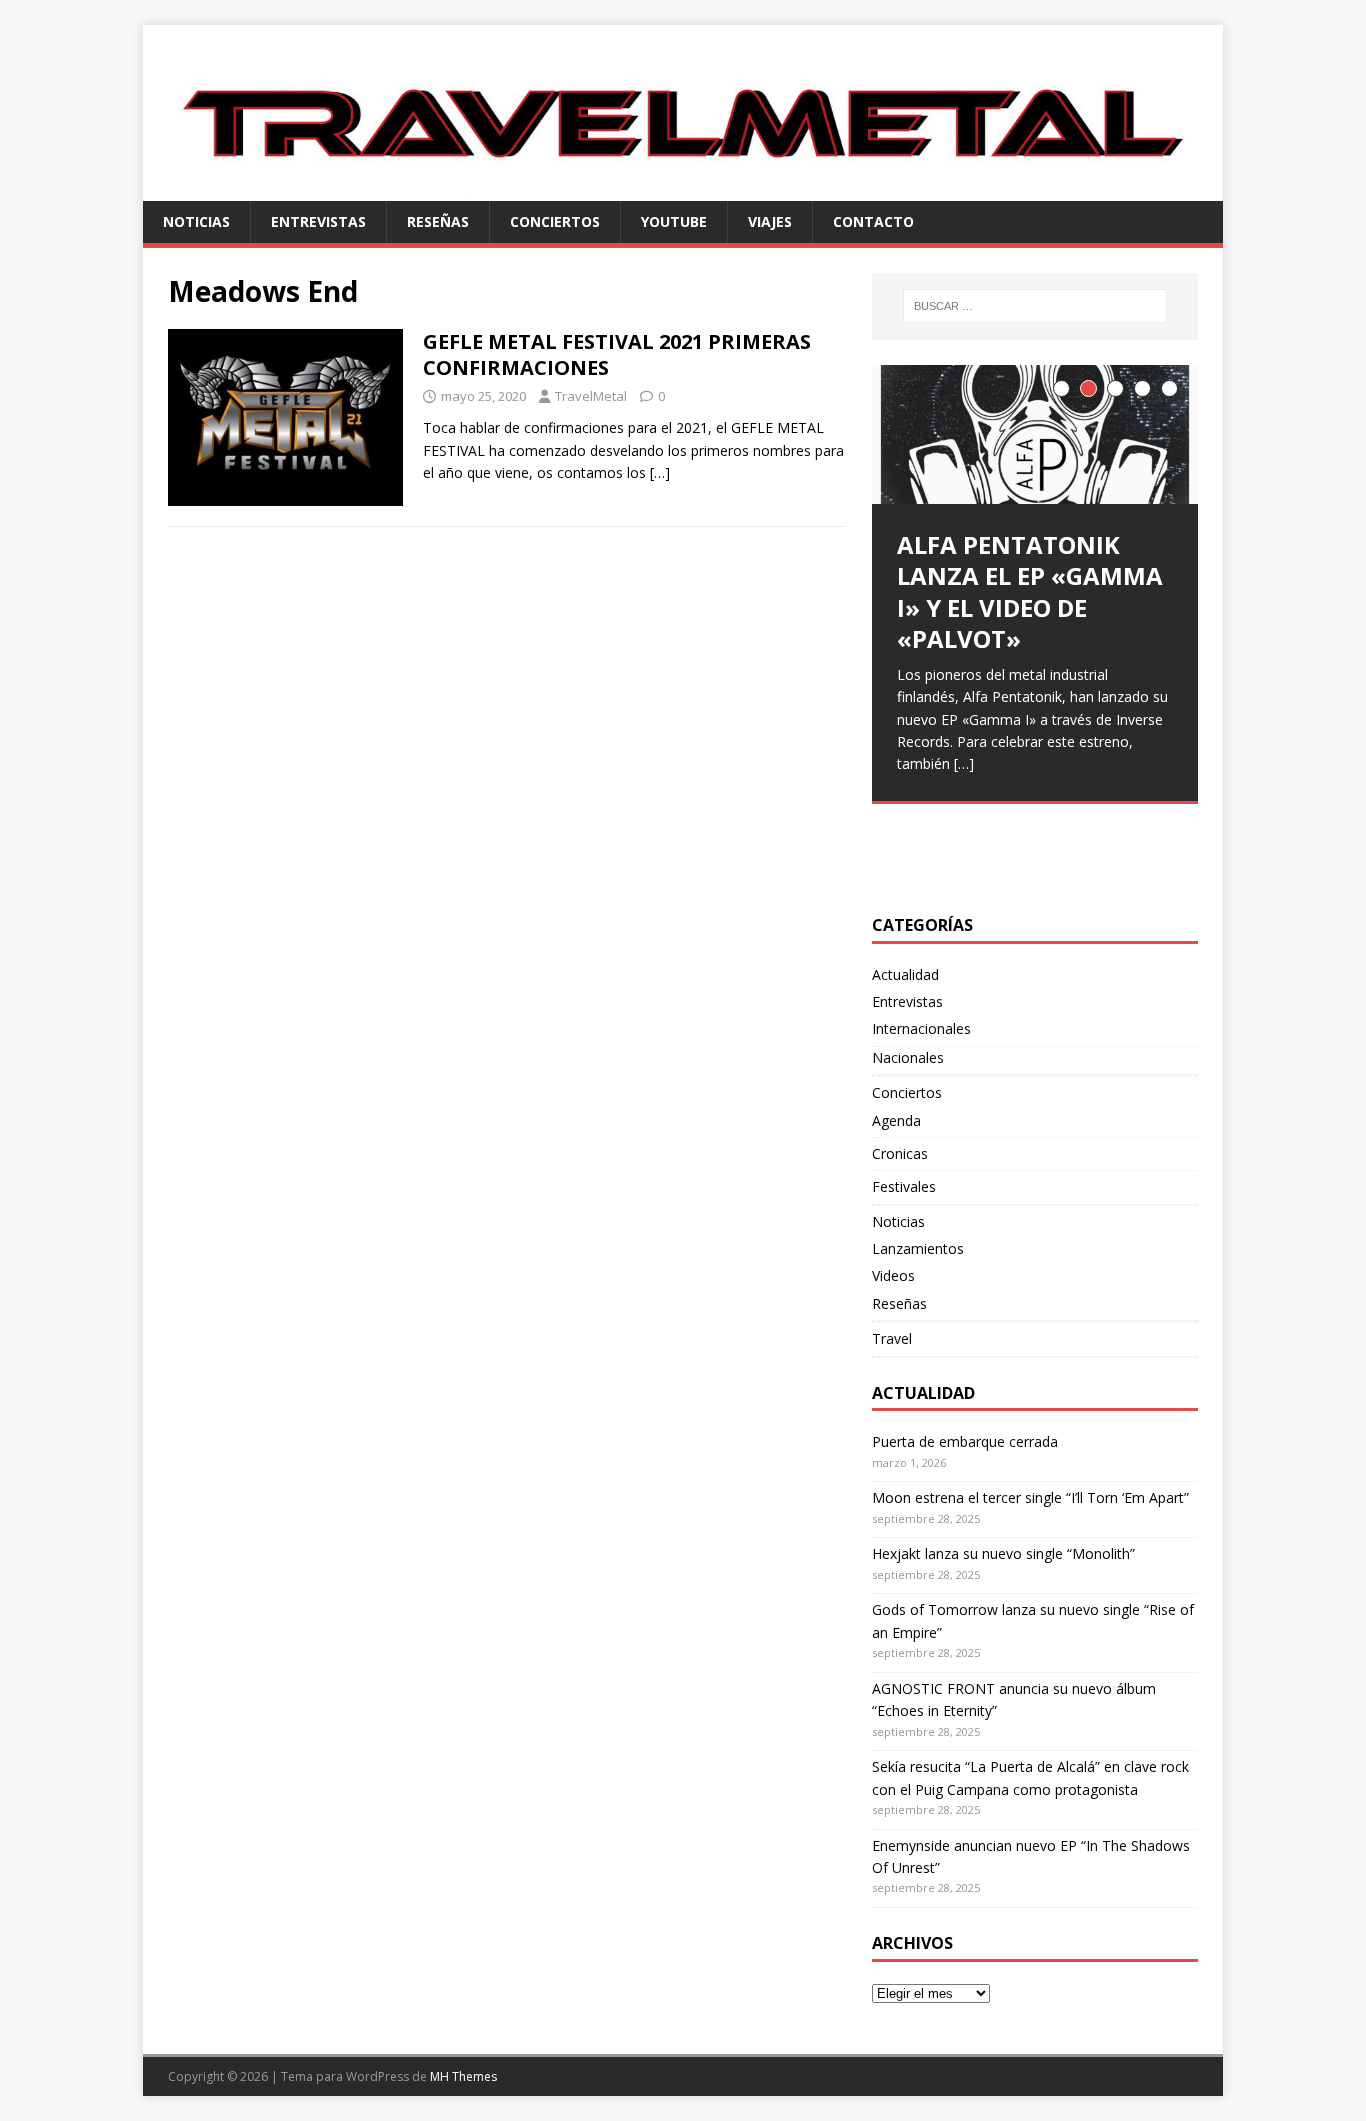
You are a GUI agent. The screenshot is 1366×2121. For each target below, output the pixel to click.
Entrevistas (318, 221)
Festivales (904, 1186)
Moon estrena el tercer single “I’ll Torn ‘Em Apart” (1030, 1497)
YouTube (674, 221)
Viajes (770, 221)
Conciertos (555, 221)
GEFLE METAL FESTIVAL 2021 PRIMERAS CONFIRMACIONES (617, 354)
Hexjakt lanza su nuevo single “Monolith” (1003, 1553)
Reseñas (438, 221)
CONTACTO (873, 221)
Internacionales (921, 1028)
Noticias (196, 221)
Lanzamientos (918, 1248)
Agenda (896, 1120)
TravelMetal (591, 396)
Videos (893, 1275)
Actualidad (905, 974)
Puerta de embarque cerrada (965, 1441)
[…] (660, 472)
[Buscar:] (1035, 306)
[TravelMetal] (683, 188)
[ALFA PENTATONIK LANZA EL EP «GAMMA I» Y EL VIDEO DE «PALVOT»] (1035, 434)
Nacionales (908, 1057)
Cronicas (900, 1153)
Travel (892, 1338)
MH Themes (463, 2076)
